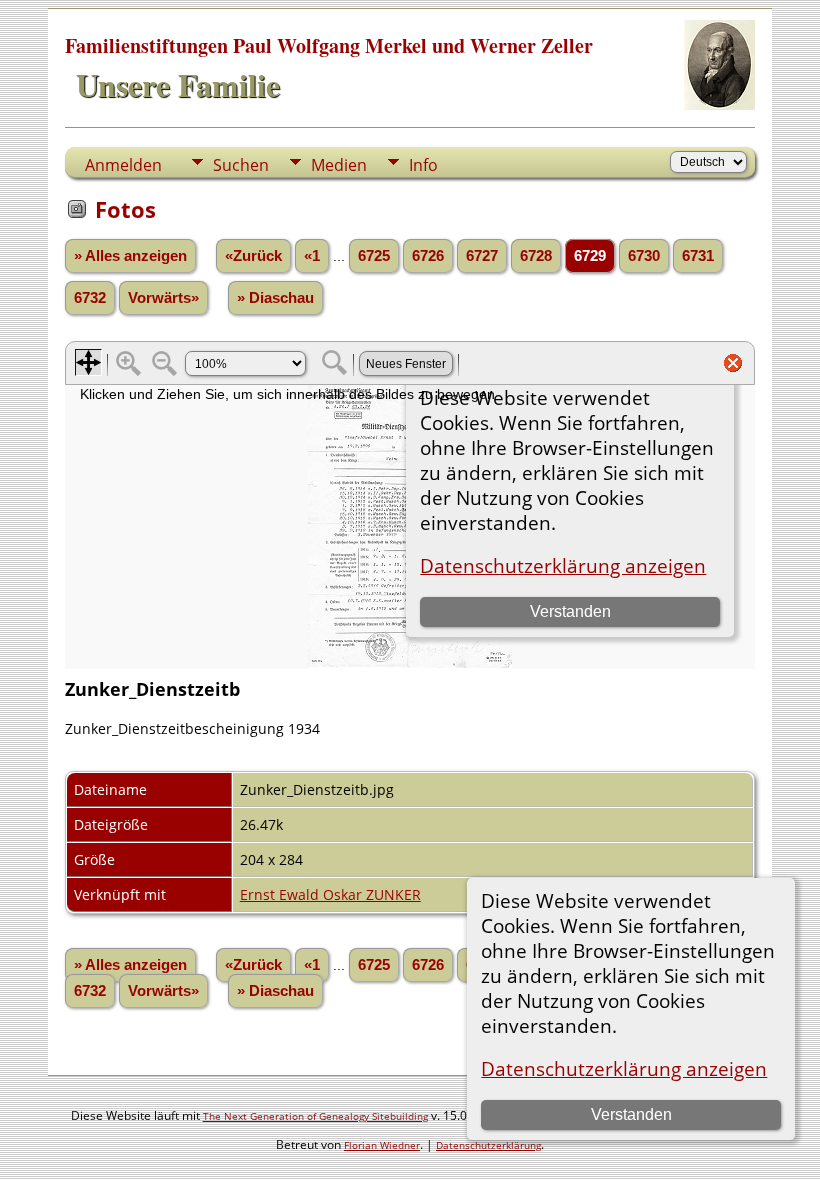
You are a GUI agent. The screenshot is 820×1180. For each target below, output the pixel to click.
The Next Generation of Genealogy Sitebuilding (315, 1116)
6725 (374, 256)
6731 (698, 256)
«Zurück (253, 256)
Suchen (241, 165)
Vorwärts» (163, 298)
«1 (312, 256)
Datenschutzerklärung (488, 1145)
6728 (536, 256)
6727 (482, 256)
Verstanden (631, 1114)
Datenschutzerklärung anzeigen (624, 1068)
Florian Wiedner (382, 1145)
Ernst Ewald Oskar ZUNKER (330, 894)
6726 (428, 256)
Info (423, 165)
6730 (644, 256)
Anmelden (123, 165)
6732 (90, 298)
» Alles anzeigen (130, 256)
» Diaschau (275, 298)
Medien (339, 165)
